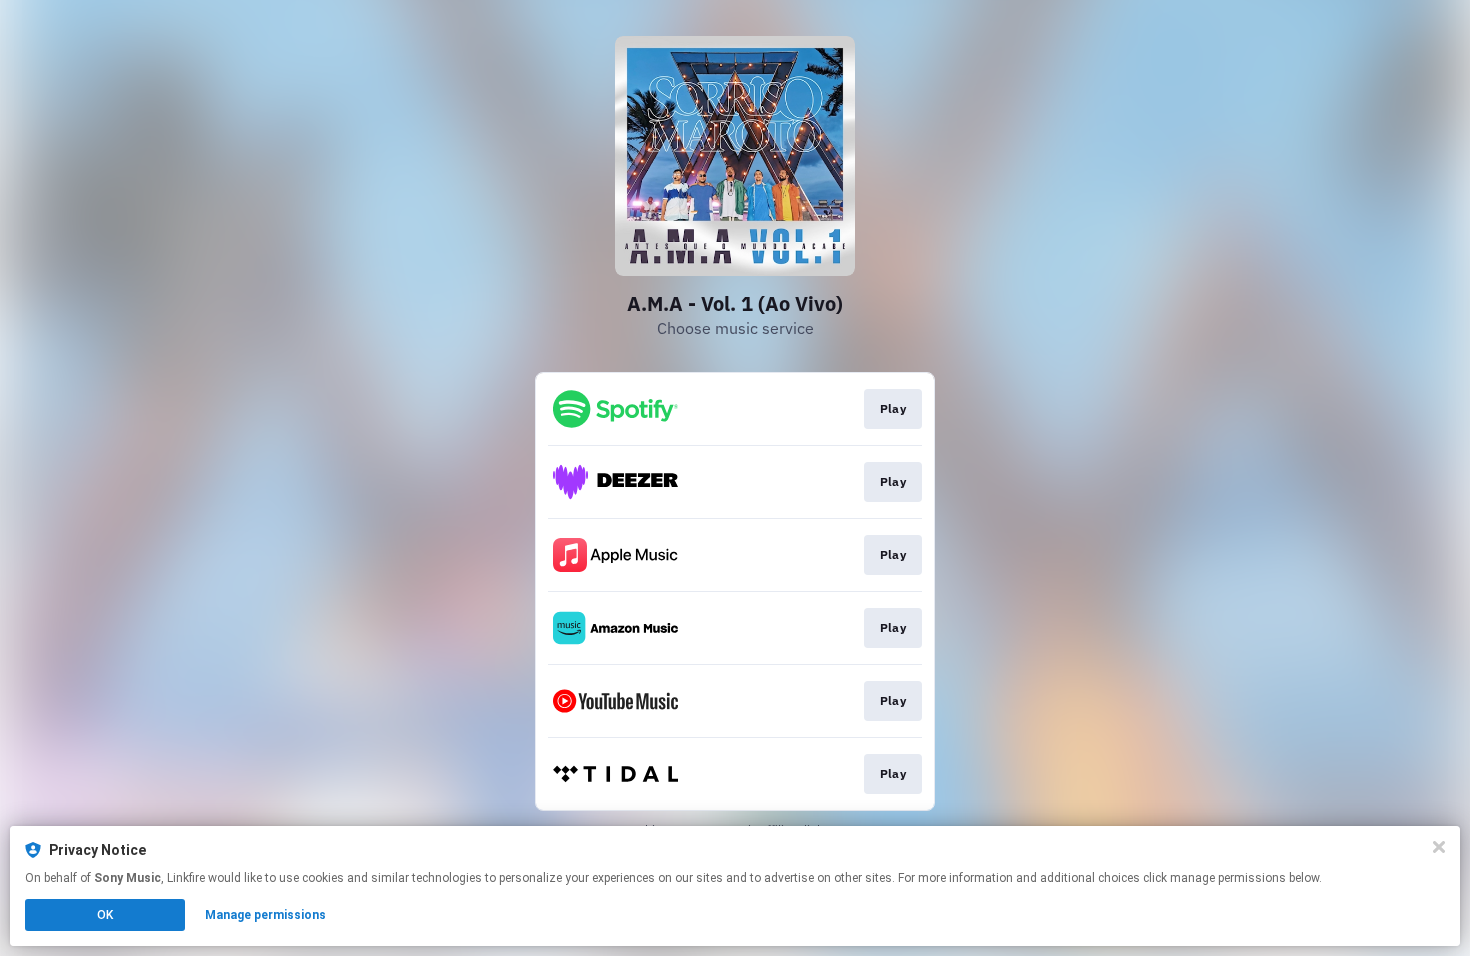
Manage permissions (265, 915)
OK (105, 915)
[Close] (1439, 847)
